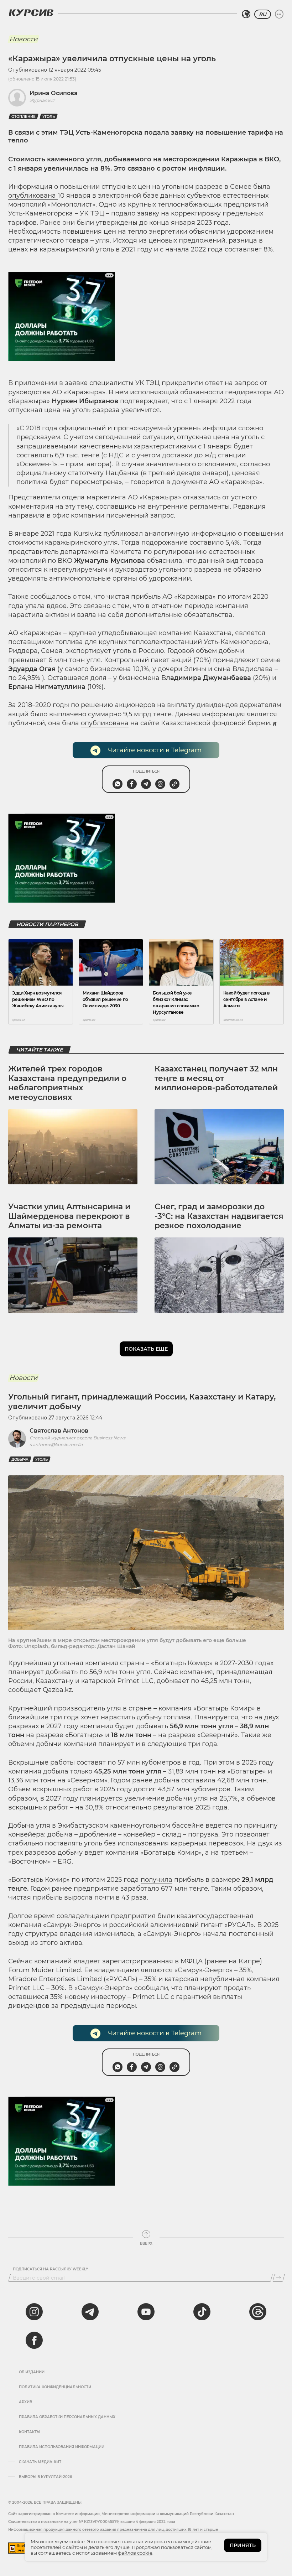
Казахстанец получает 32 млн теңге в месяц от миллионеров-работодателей (216, 1078)
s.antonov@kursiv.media (56, 1445)
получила (157, 1880)
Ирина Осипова (54, 93)
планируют (203, 1988)
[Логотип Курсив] (31, 12)
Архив (25, 2402)
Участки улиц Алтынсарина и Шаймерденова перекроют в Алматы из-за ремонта (69, 1216)
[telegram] (90, 2312)
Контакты (30, 2432)
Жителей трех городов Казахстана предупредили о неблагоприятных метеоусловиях (67, 1083)
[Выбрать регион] (246, 14)
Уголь (49, 117)
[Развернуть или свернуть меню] (279, 14)
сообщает (25, 1690)
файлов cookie (135, 2553)
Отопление (24, 117)
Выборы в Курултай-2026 (45, 2477)
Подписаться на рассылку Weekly (51, 2269)
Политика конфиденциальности (55, 2387)
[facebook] (34, 2340)
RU (263, 14)
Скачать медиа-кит (40, 2462)
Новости (23, 39)
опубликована (33, 196)
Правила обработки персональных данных (67, 2417)
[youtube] (146, 2312)
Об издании (32, 2372)
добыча (20, 1460)
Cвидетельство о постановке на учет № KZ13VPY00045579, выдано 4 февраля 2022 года (92, 2522)
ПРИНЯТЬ (243, 2545)
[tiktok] (202, 2312)
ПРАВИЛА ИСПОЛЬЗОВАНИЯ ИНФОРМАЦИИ (62, 2447)
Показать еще (146, 1349)
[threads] (258, 2312)
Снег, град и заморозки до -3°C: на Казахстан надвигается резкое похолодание (219, 1216)
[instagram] (34, 2312)
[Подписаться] (279, 2278)
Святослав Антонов (59, 1431)
